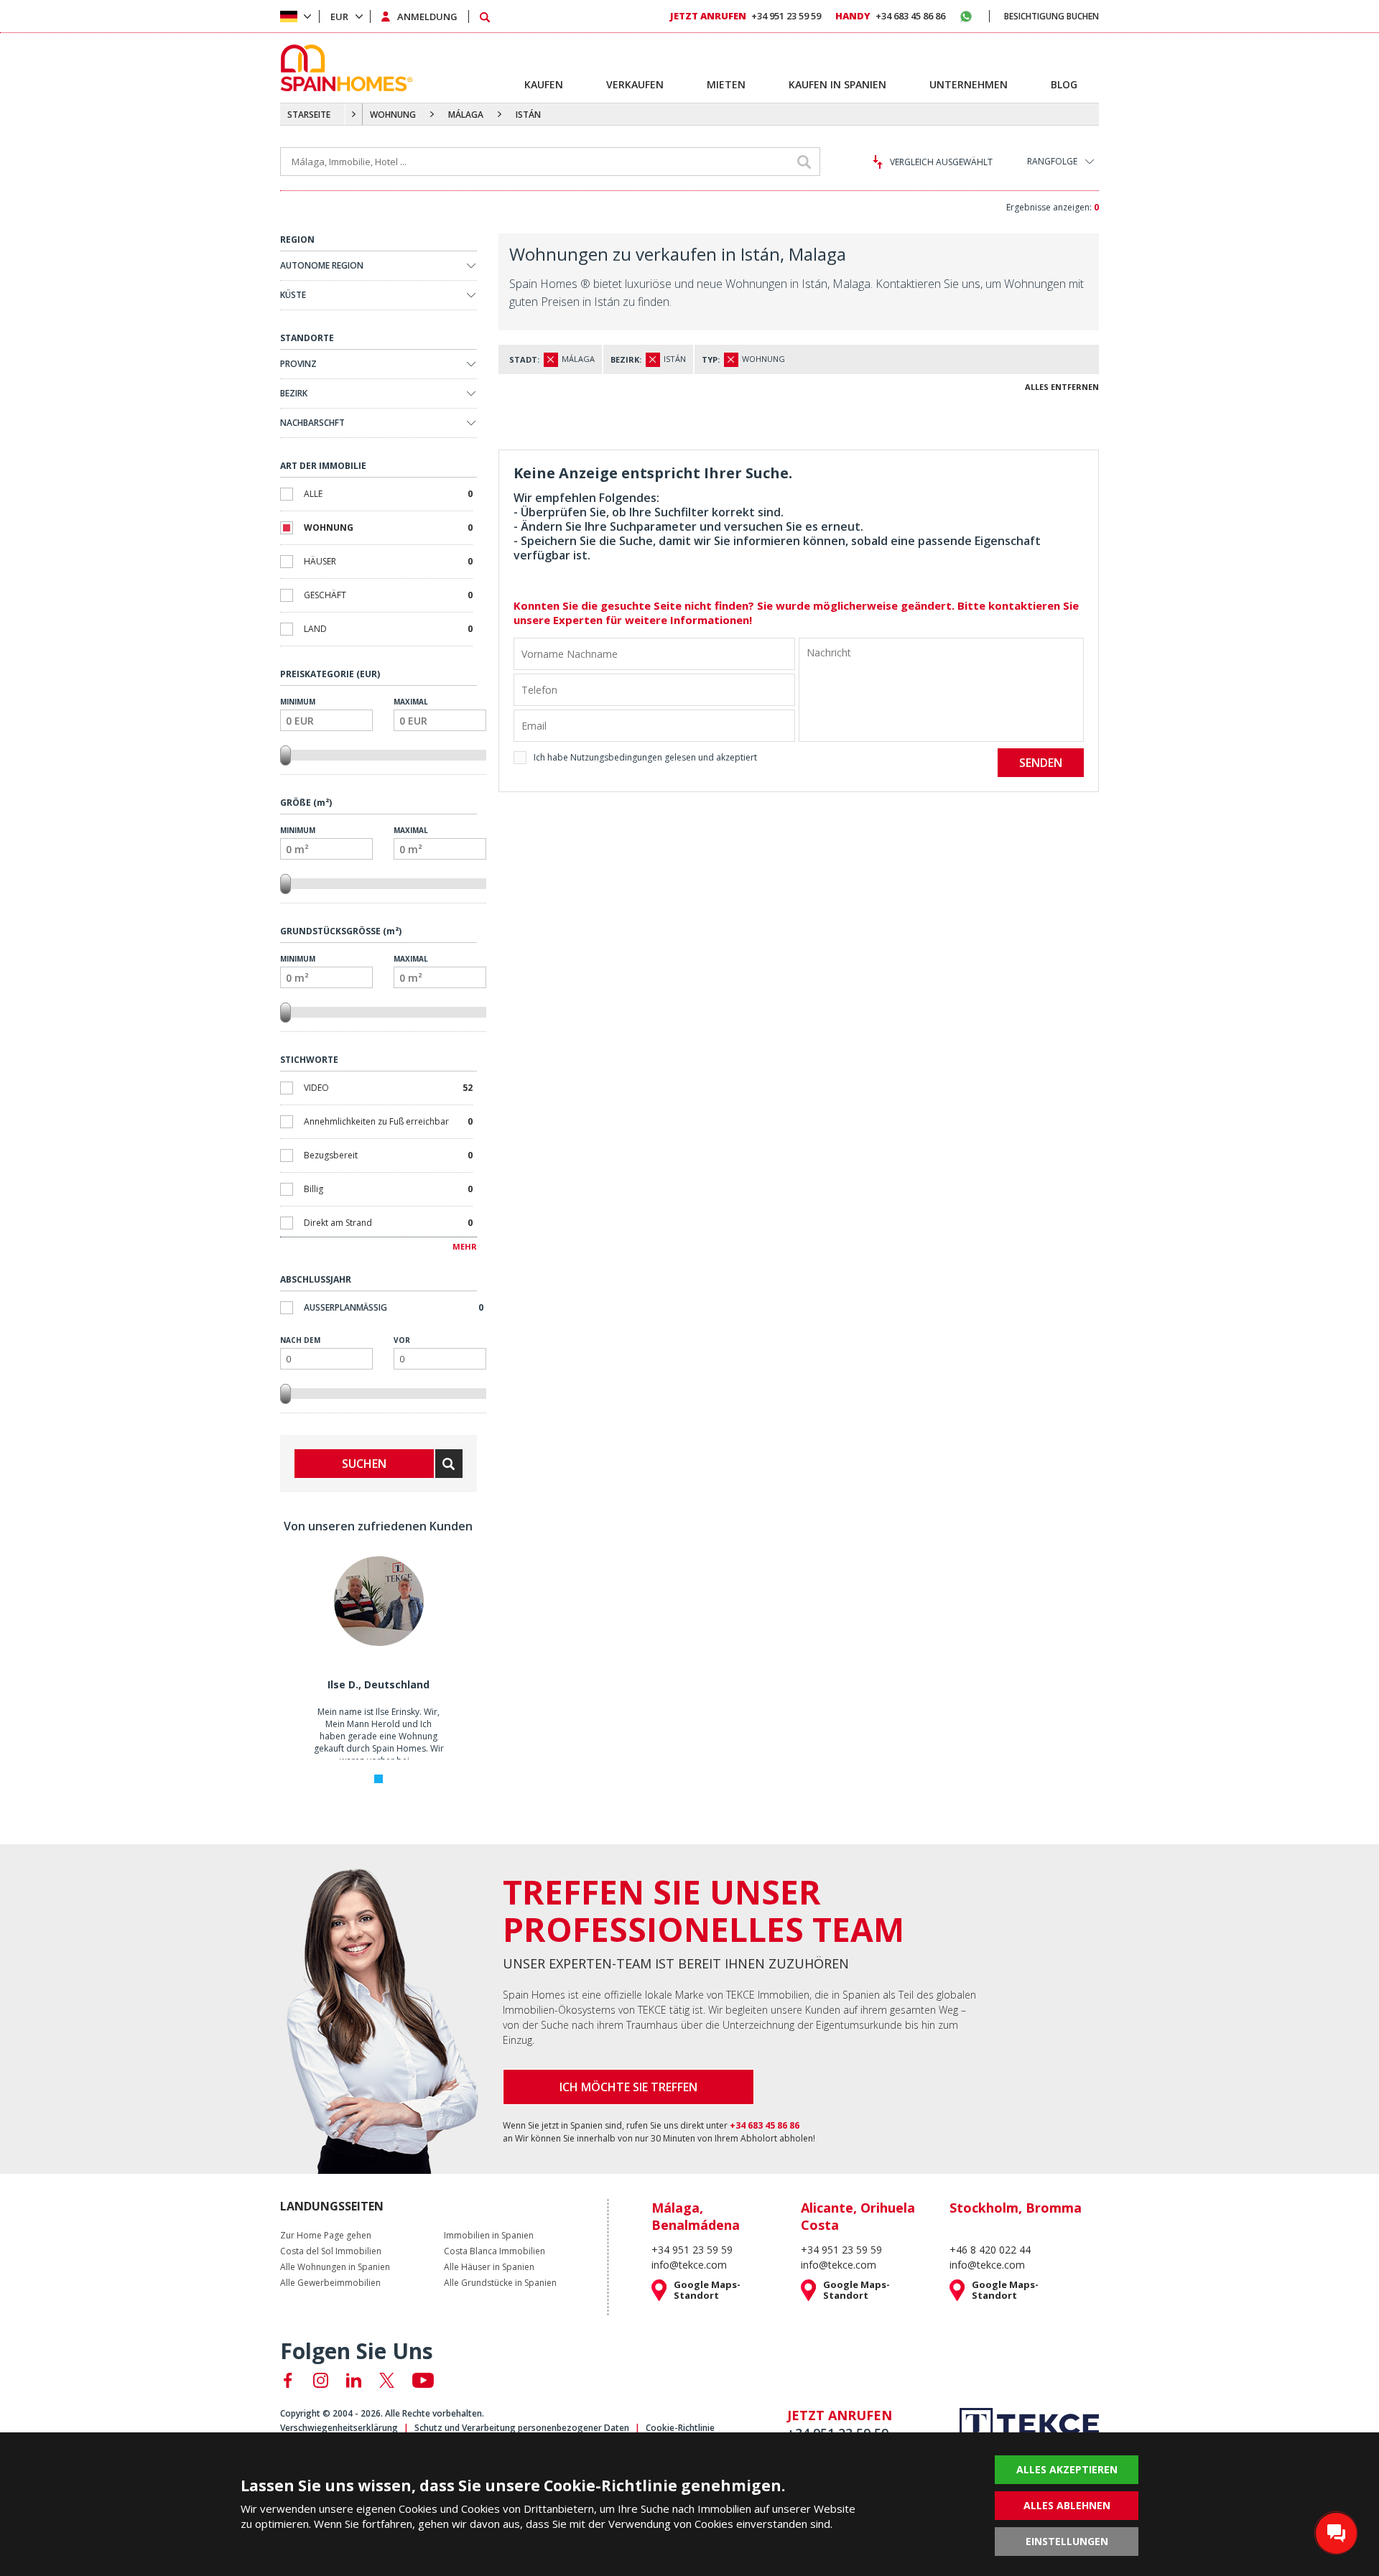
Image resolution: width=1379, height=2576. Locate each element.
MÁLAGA (466, 115)
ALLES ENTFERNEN (1062, 387)
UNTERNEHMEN (969, 84)
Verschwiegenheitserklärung (339, 2428)
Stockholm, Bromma (1016, 2208)
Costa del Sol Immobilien (331, 2251)
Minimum (298, 702)
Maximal (411, 702)
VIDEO (388, 1088)
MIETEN (726, 84)
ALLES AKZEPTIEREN (1067, 2469)
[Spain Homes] (343, 68)
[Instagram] (321, 2380)
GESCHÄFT (388, 595)
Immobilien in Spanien (489, 2236)
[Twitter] (387, 2380)
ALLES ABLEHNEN (1067, 2505)
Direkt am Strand (388, 1223)
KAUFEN (544, 84)
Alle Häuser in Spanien (489, 2267)
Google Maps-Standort (707, 2290)
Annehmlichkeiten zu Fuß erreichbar (388, 1121)
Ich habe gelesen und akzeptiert (645, 757)
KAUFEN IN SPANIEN (837, 84)
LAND (388, 629)
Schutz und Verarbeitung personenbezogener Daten (522, 2428)
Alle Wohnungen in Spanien (335, 2267)
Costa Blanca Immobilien (495, 2251)
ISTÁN (528, 115)
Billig (388, 1189)
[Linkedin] (354, 2380)
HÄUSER (388, 561)
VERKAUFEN (635, 84)
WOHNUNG (393, 115)
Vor (402, 1340)
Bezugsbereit (388, 1155)
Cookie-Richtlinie (680, 2428)
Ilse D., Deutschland (379, 1684)
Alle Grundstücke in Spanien (500, 2283)
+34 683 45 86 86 (890, 16)
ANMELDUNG (427, 17)
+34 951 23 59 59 (746, 16)
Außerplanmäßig (394, 1307)
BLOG (1064, 84)
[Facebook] (288, 2380)
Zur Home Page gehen (326, 2236)
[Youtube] (423, 2380)
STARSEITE (309, 115)
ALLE (388, 494)
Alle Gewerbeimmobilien (330, 2283)
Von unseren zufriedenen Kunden (378, 1526)
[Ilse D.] (379, 1643)
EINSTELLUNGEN (1067, 2541)
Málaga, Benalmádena (696, 2216)
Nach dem (300, 1340)
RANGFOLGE (1052, 161)
